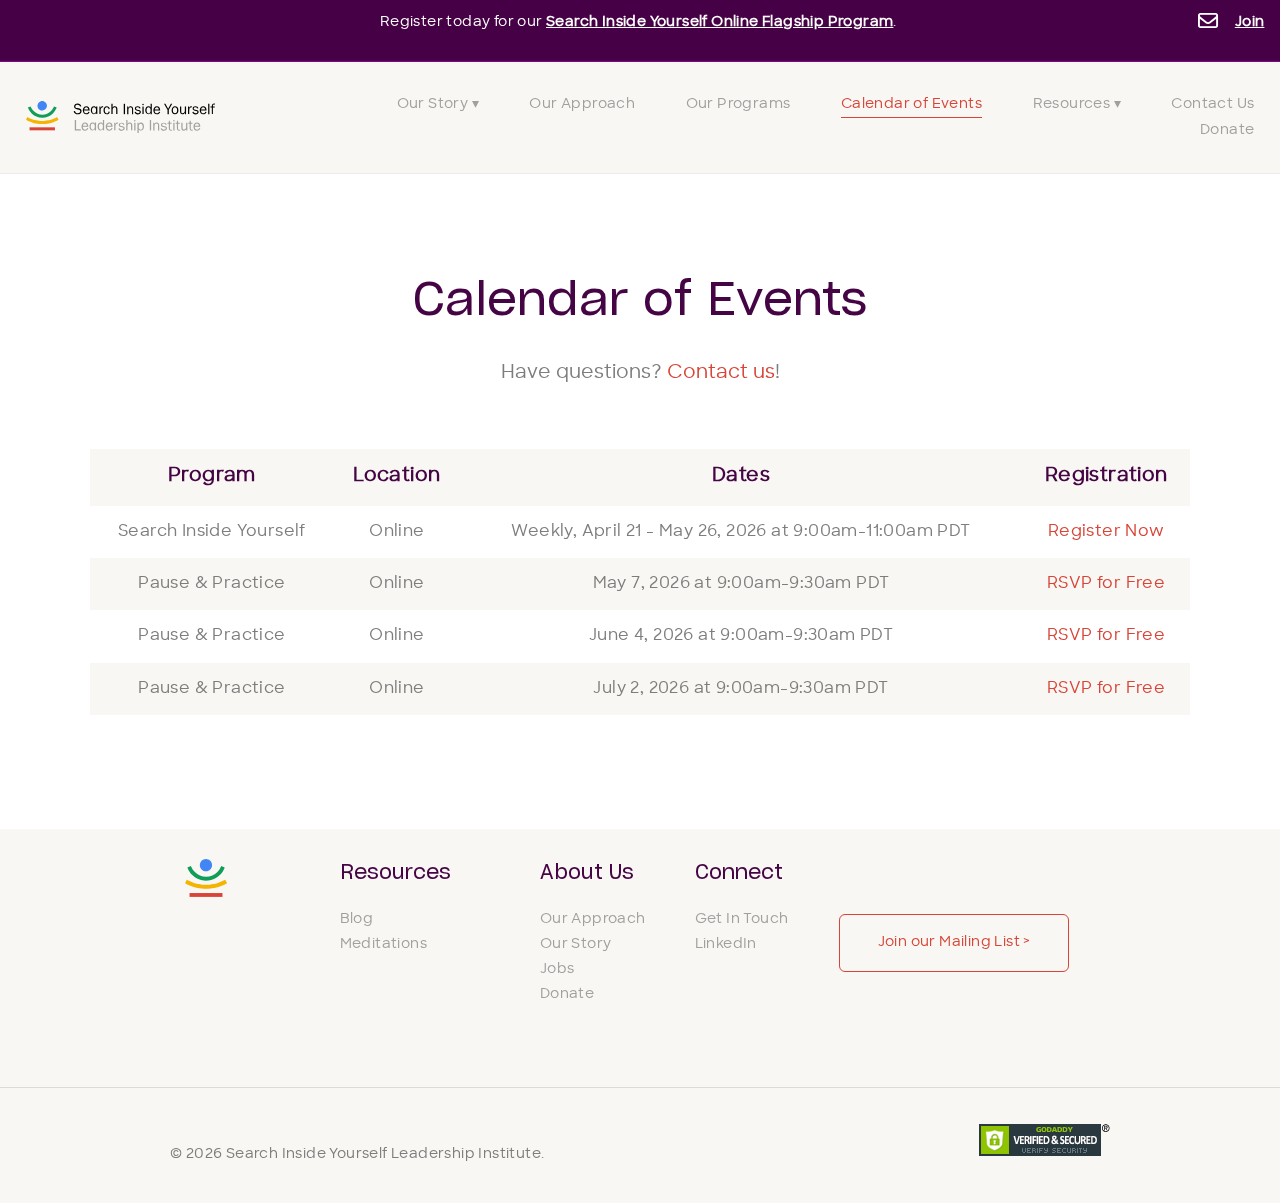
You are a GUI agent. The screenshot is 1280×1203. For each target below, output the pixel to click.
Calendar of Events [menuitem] (911, 104)
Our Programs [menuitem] (738, 104)
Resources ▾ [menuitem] (1077, 104)
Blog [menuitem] (357, 919)
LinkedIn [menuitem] (726, 944)
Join (1250, 22)
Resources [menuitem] (395, 873)
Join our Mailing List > (954, 942)
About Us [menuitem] (587, 873)
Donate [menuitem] (1227, 130)
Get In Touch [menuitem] (742, 919)
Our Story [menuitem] (576, 944)
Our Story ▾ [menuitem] (438, 104)
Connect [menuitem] (739, 873)
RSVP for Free (1106, 584)
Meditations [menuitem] (383, 944)
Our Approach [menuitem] (582, 104)
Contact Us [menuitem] (1212, 104)
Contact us (721, 373)
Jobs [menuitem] (557, 969)
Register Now (1106, 532)
